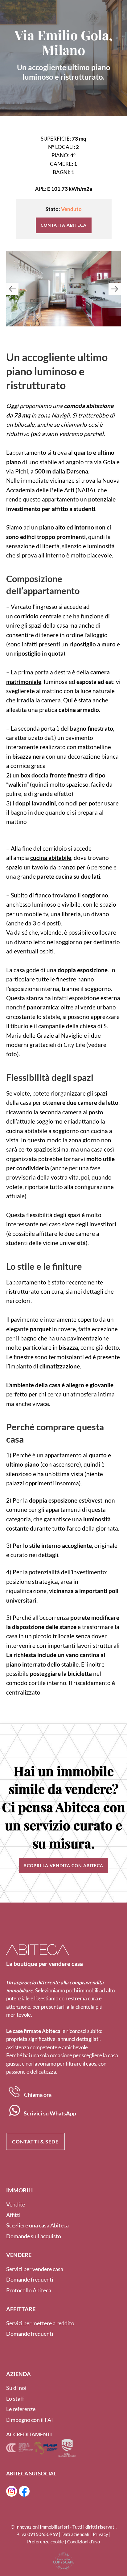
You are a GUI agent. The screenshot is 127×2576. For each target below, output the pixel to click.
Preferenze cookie (45, 2542)
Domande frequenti (30, 2279)
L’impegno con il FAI (30, 2420)
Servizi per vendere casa (35, 2269)
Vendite (16, 2204)
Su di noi (16, 2388)
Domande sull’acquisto (34, 2236)
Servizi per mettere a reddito (40, 2323)
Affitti (13, 2215)
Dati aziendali (75, 2534)
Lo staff (15, 2398)
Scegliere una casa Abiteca (37, 2225)
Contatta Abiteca (64, 225)
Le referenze (21, 2409)
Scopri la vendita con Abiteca (64, 1865)
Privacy (100, 2534)
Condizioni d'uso (84, 2542)
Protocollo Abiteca (29, 2290)
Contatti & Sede (35, 2141)
